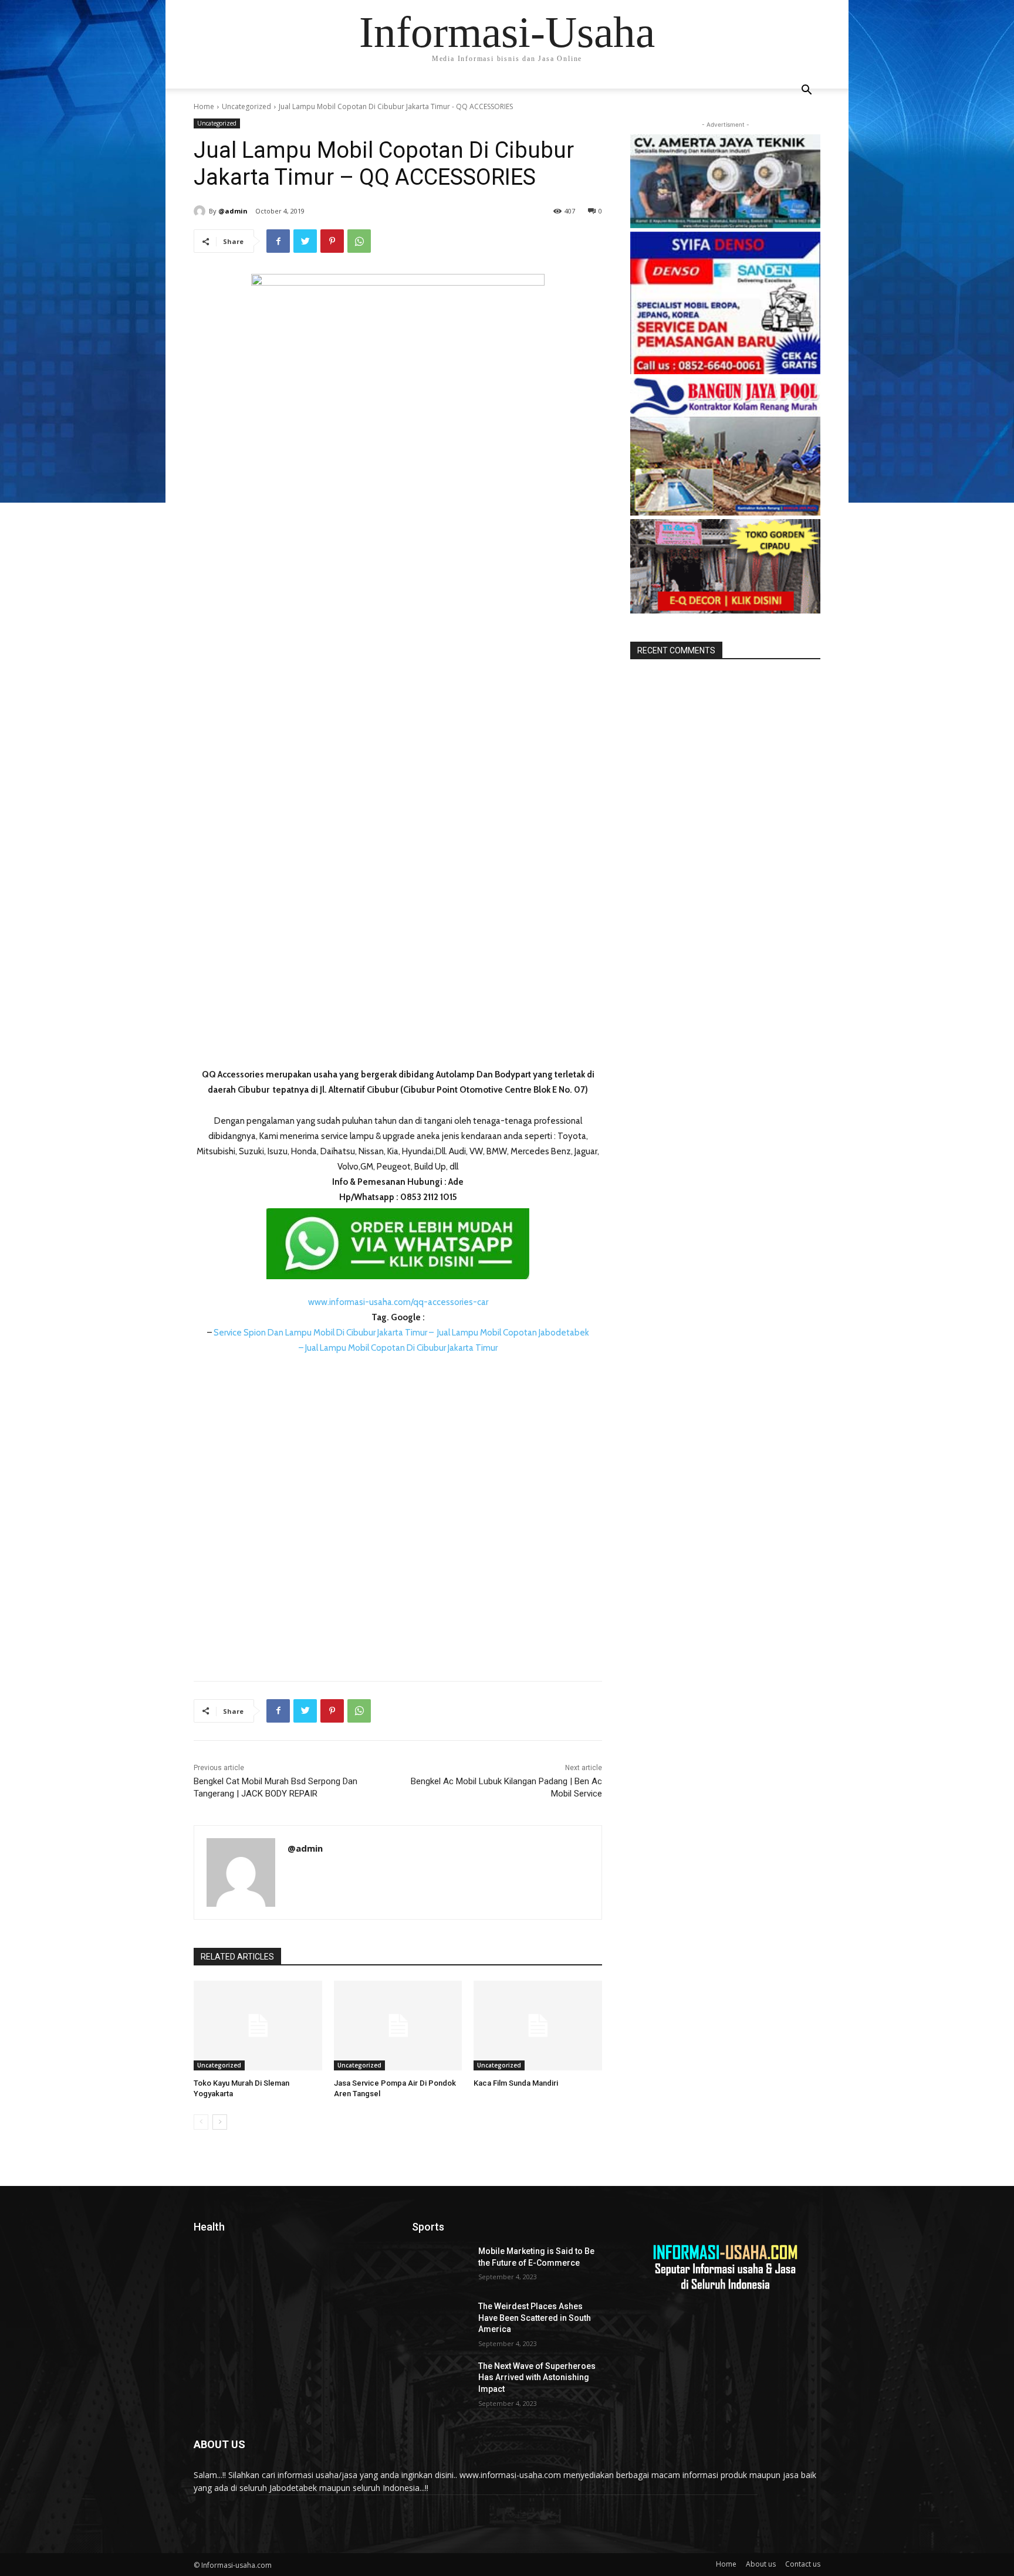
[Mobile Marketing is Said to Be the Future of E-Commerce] (440, 2266)
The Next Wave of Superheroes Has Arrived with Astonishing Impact (537, 2377)
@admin (233, 211)
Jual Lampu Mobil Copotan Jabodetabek (513, 1333)
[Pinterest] (332, 241)
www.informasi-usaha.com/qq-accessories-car (398, 1302)
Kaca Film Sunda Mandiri (516, 2083)
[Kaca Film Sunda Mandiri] (538, 2026)
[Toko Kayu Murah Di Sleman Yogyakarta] (258, 2026)
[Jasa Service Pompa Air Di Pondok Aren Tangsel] (398, 2026)
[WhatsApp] (359, 241)
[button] (806, 91)
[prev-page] (201, 2122)
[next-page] (220, 2122)
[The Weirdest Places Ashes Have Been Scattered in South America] (440, 2321)
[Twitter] (305, 241)
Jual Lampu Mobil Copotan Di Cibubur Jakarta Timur (401, 1348)
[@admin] (201, 211)
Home (204, 106)
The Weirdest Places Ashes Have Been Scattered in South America (535, 2318)
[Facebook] (278, 241)
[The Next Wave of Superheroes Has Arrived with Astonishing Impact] (440, 2381)
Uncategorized (246, 106)
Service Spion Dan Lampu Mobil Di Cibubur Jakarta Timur (320, 1333)
